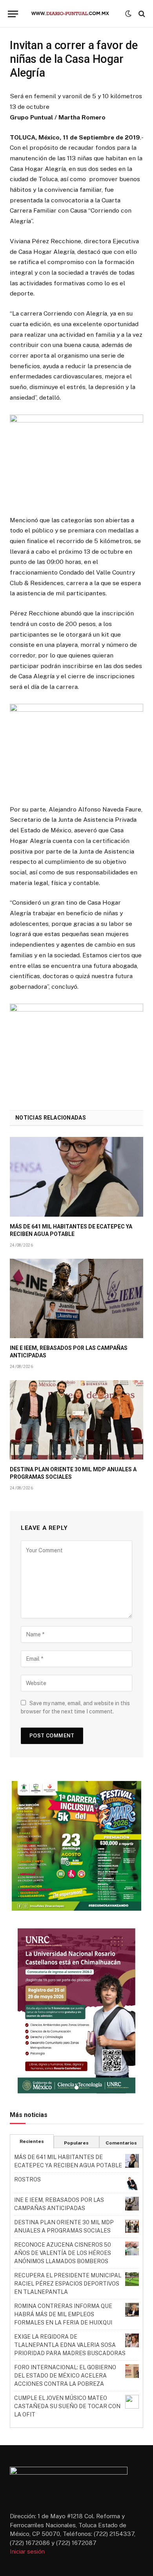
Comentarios (121, 2143)
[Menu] (13, 14)
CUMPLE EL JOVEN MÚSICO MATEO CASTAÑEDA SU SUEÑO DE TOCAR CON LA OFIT (67, 2406)
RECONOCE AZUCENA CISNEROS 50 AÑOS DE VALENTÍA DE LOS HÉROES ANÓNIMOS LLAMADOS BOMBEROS (63, 2253)
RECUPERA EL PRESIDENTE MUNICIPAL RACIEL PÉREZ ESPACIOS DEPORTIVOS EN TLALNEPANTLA (68, 2284)
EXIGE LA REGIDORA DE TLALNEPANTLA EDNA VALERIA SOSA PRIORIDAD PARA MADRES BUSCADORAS (70, 2345)
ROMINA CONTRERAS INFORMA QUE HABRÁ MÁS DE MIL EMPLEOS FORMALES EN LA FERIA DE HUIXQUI (63, 2314)
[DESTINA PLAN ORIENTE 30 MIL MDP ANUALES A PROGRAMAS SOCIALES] (76, 1420)
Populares (76, 2143)
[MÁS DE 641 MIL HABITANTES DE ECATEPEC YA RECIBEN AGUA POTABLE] (76, 1177)
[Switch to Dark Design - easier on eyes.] (128, 14)
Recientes (32, 2141)
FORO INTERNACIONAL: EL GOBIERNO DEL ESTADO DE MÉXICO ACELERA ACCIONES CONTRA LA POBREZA (65, 2376)
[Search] (141, 14)
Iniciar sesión (27, 2551)
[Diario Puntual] (74, 14)
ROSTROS (27, 2179)
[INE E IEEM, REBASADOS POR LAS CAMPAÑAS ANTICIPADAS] (76, 1298)
